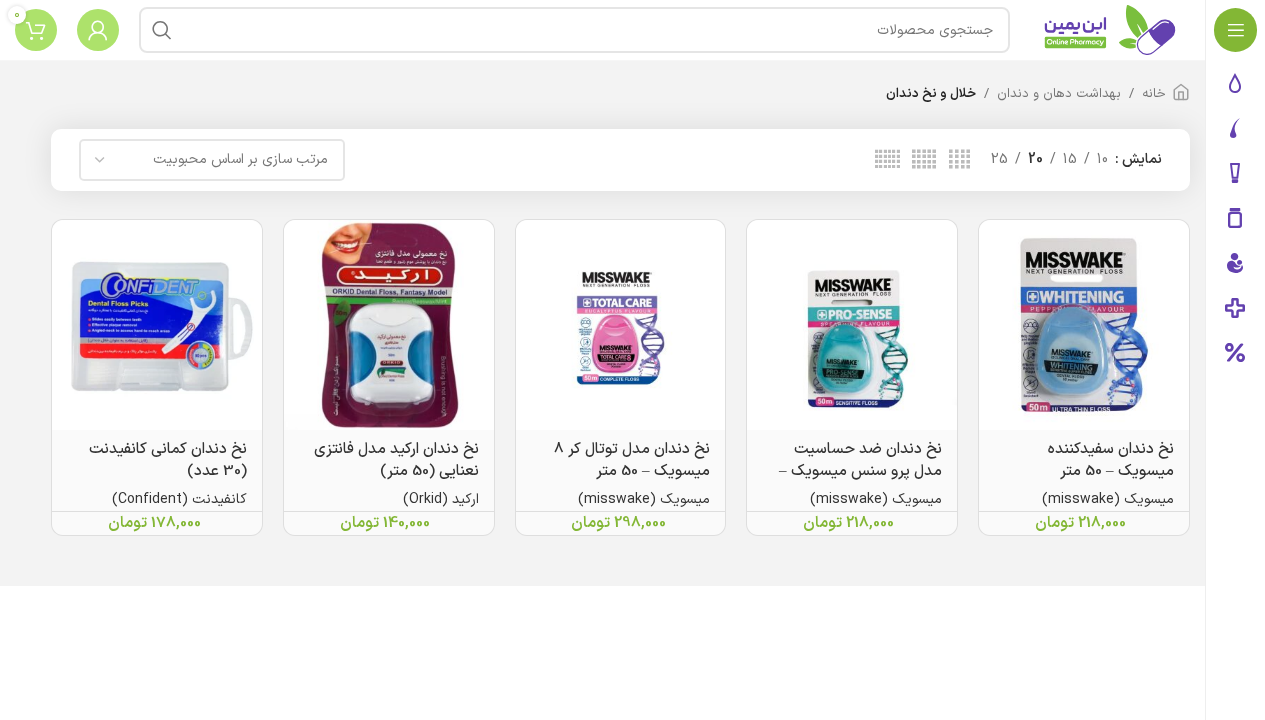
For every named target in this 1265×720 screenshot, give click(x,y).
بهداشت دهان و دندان (1059, 94)
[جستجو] (162, 30)
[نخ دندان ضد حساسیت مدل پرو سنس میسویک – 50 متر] (852, 325)
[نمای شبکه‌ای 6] (887, 160)
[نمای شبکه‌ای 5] (924, 160)
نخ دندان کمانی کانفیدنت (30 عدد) (168, 460)
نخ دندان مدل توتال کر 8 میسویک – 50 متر (632, 460)
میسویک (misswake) (1108, 499)
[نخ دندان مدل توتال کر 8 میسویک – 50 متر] (621, 325)
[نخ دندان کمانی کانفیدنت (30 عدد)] (157, 325)
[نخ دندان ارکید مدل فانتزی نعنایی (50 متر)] (389, 325)
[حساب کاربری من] (98, 30)
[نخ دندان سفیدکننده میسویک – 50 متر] (1084, 325)
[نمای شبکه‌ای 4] (959, 160)
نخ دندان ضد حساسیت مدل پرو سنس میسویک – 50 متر (860, 471)
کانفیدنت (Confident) (179, 499)
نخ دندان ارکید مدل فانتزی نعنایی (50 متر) (396, 460)
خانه (1154, 94)
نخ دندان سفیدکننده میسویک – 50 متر (1111, 460)
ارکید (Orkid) (441, 499)
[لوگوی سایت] (1110, 29)
